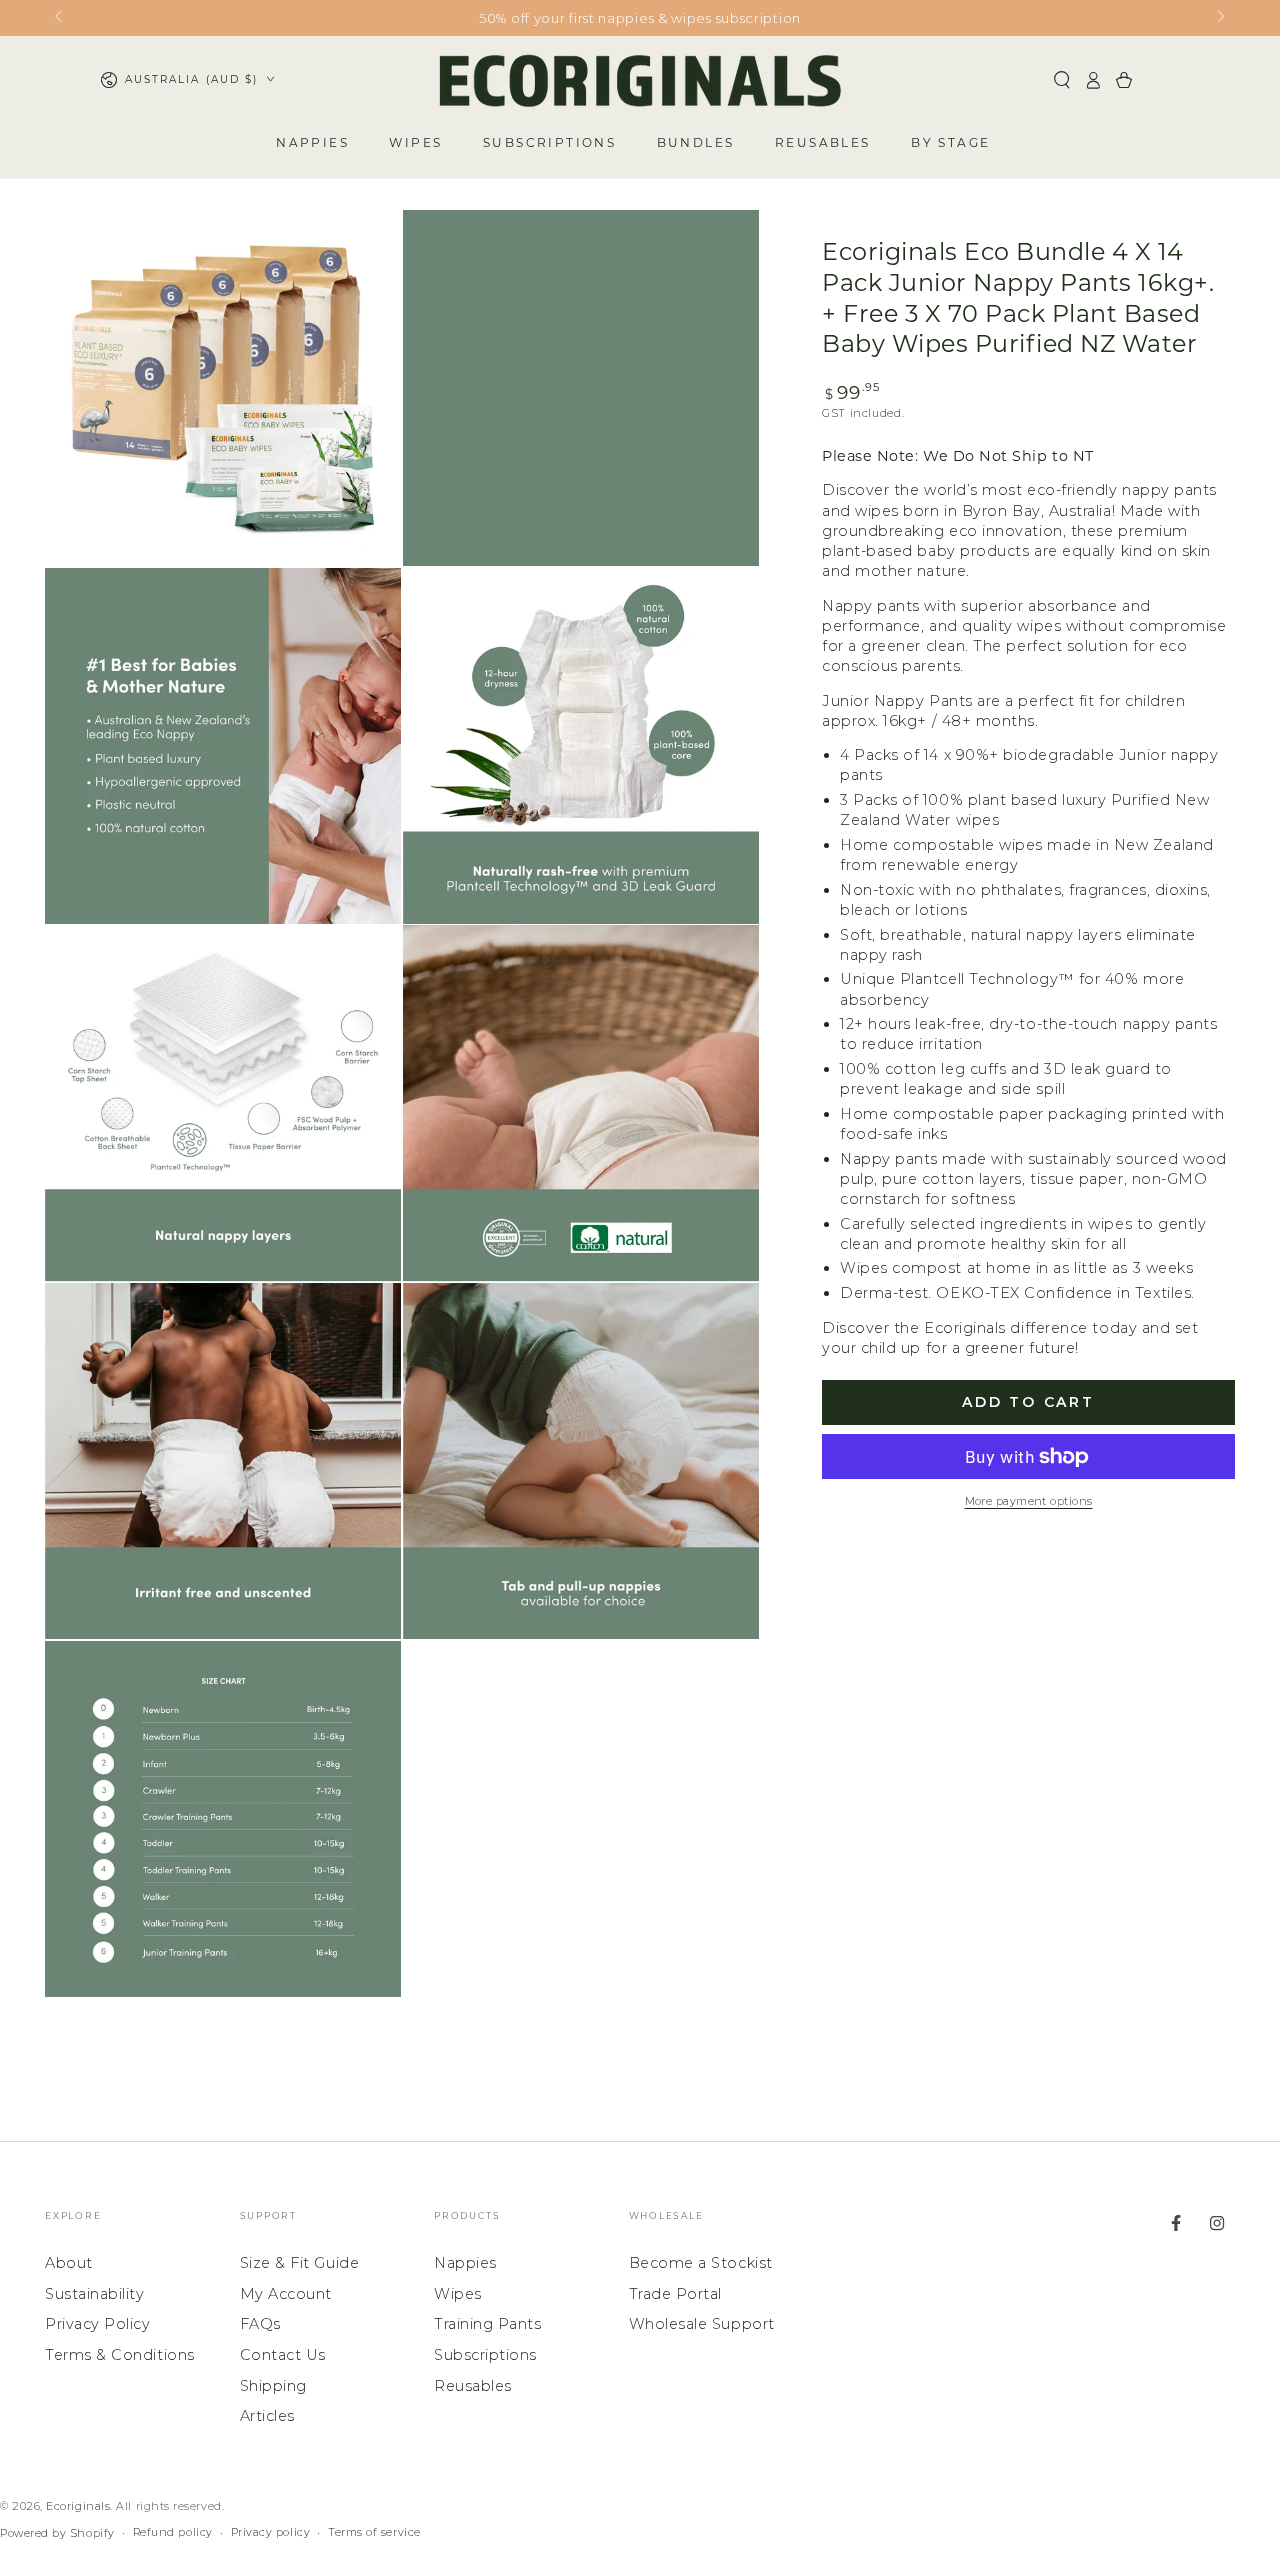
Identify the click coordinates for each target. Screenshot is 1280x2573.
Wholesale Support (702, 2324)
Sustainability (95, 2294)
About (69, 2263)
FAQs (260, 2324)
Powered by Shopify (57, 2533)
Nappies (465, 2263)
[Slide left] (60, 18)
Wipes (458, 2294)
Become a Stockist (701, 2263)
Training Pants (488, 2324)
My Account (286, 2294)
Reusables (473, 2386)
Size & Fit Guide (300, 2263)
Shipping (273, 2386)
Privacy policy (271, 2532)
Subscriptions (485, 2355)
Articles (267, 2416)
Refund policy (173, 2532)
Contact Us (283, 2355)
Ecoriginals (78, 2506)
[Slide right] (1219, 18)
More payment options (1029, 1501)
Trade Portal (675, 2294)
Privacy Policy (98, 2324)
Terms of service (374, 2532)
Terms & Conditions (120, 2355)
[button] (1062, 80)
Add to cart (1028, 1402)
